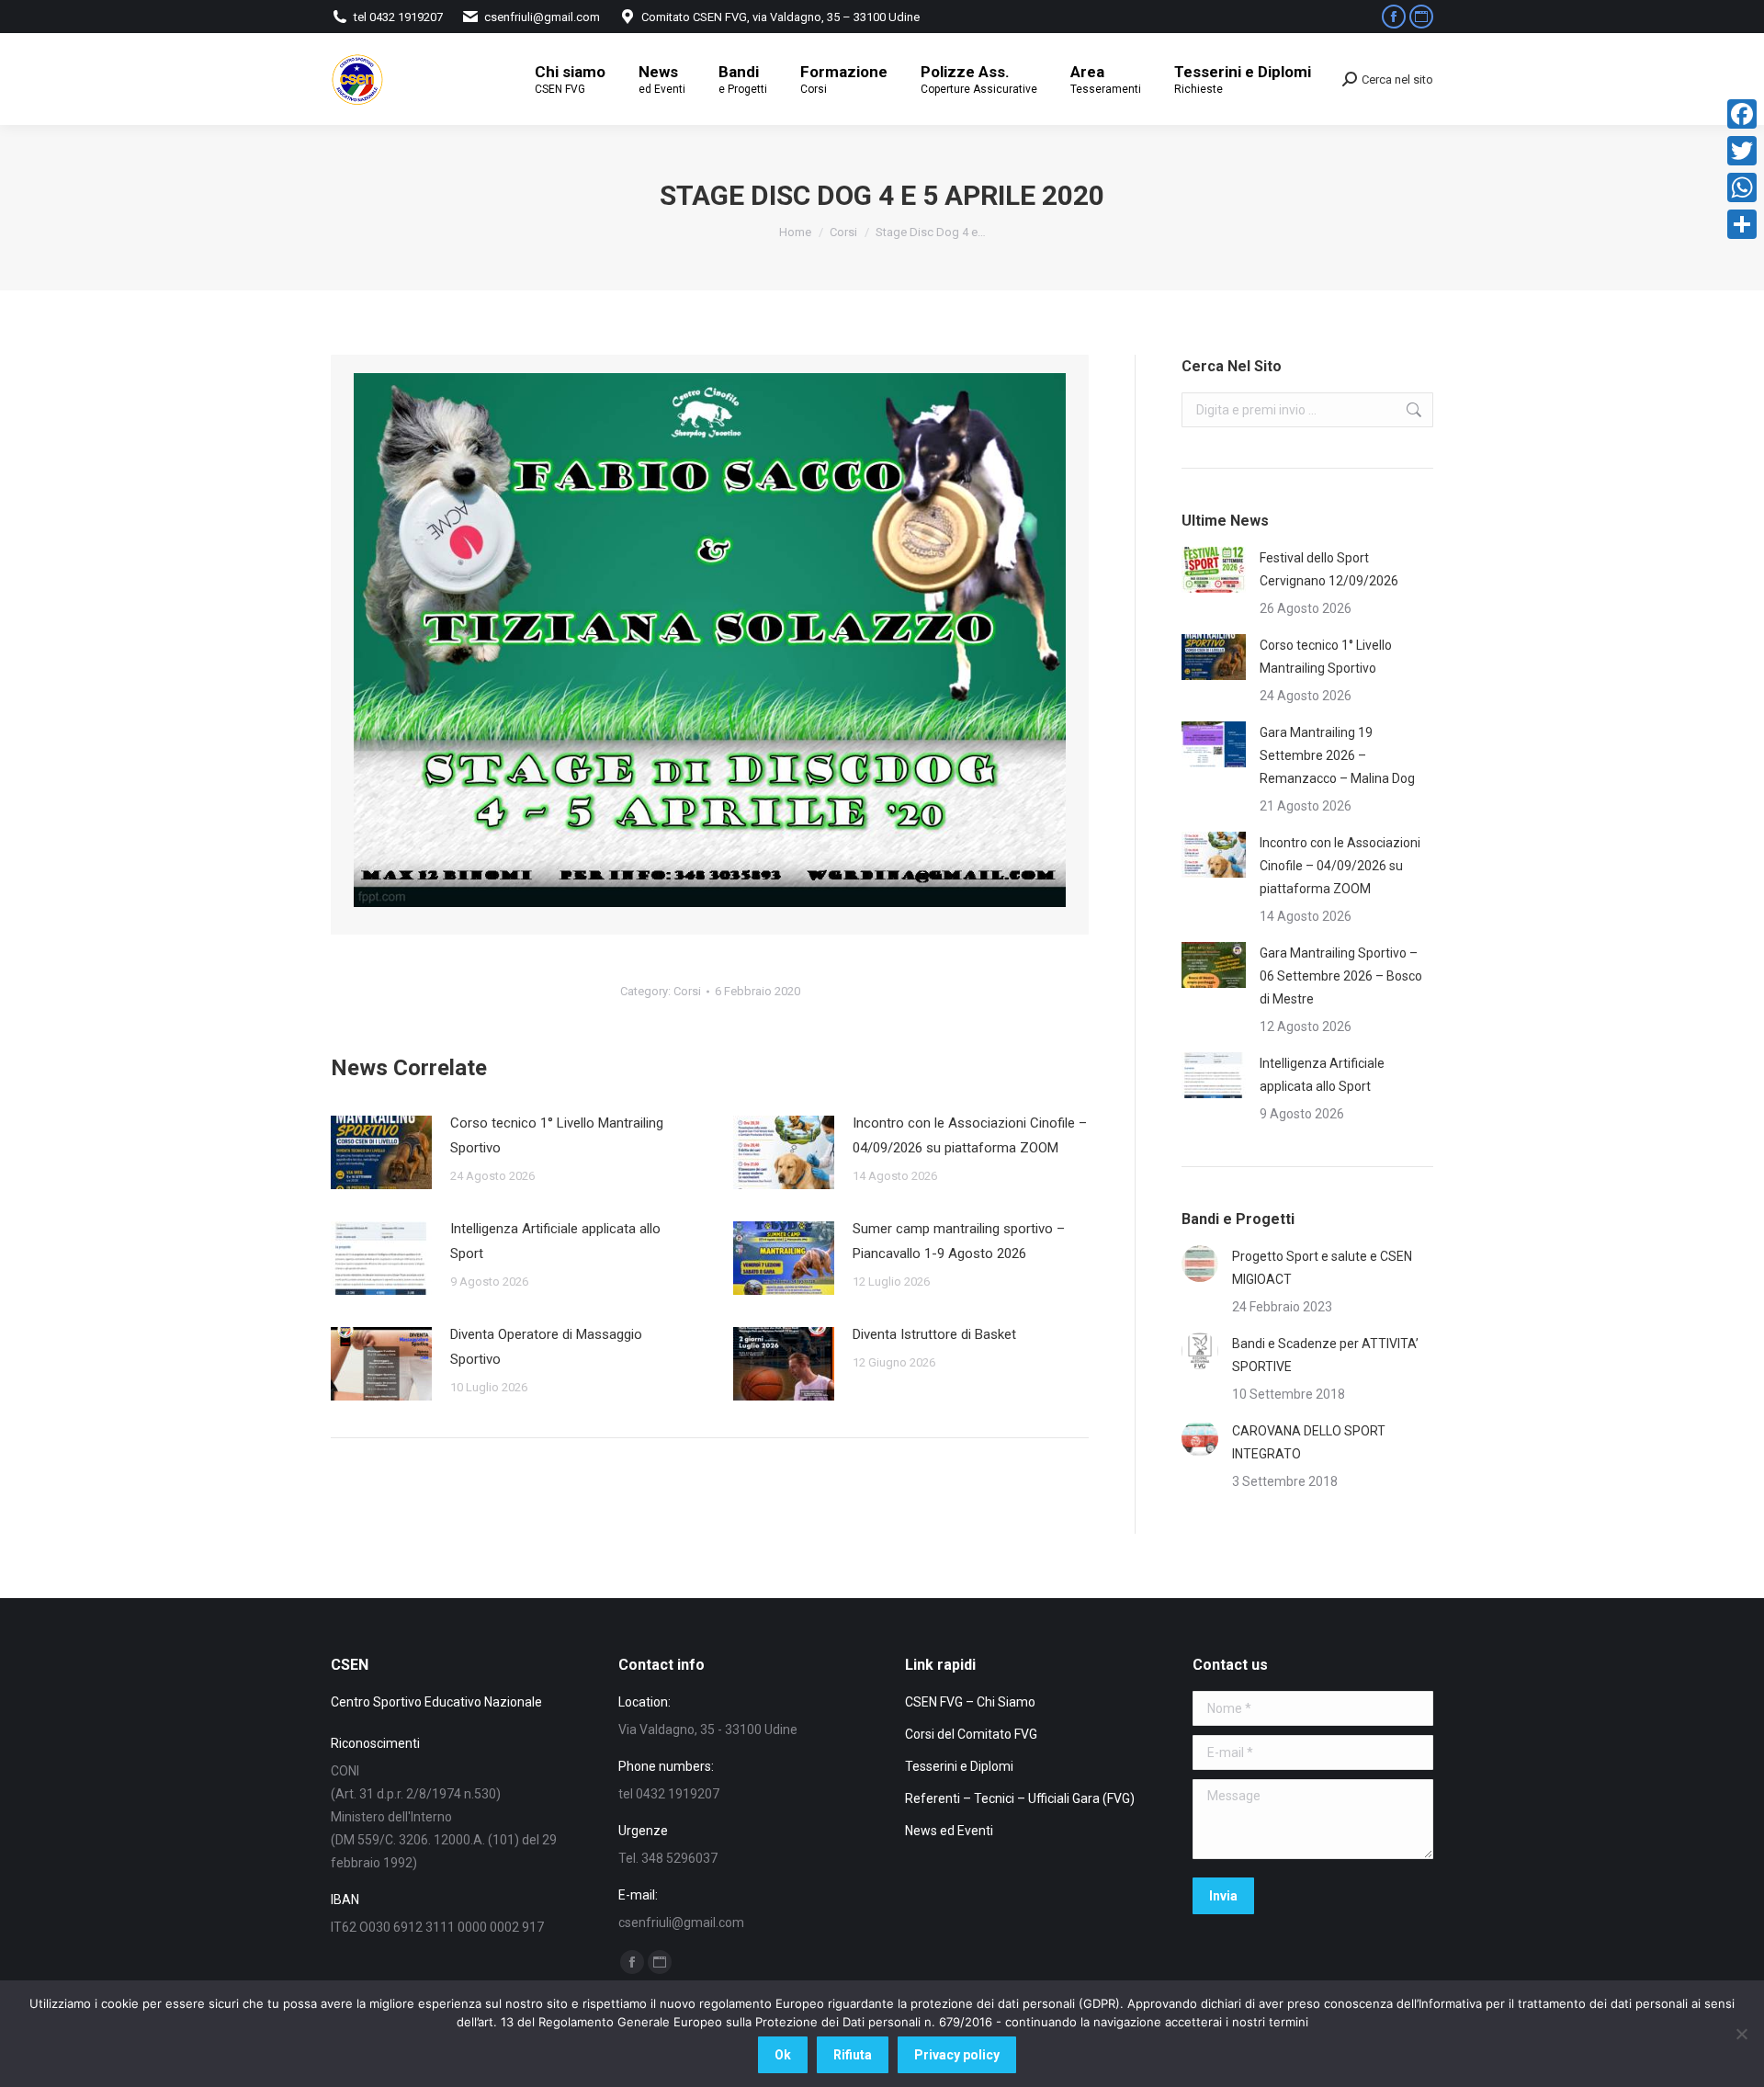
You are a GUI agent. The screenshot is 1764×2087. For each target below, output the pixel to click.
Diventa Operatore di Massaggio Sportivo (546, 1347)
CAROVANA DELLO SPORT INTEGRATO (1309, 1442)
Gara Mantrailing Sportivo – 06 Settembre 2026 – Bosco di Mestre (1341, 976)
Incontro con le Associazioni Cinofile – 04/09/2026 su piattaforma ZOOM (970, 1135)
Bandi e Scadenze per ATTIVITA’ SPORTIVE (1325, 1355)
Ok (783, 2055)
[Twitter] (1742, 151)
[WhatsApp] (1742, 187)
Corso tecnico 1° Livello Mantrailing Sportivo (557, 1135)
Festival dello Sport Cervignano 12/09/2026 (1329, 569)
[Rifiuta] (1741, 2034)
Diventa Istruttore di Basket (934, 1334)
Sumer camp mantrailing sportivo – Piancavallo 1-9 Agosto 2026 (959, 1241)
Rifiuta (853, 2055)
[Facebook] (1742, 114)
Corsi (687, 991)
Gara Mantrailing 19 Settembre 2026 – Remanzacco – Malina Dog (1337, 755)
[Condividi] (1742, 224)
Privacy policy (957, 2055)
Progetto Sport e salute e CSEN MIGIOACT (1322, 1268)
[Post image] (381, 1152)
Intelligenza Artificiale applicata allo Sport (555, 1241)
